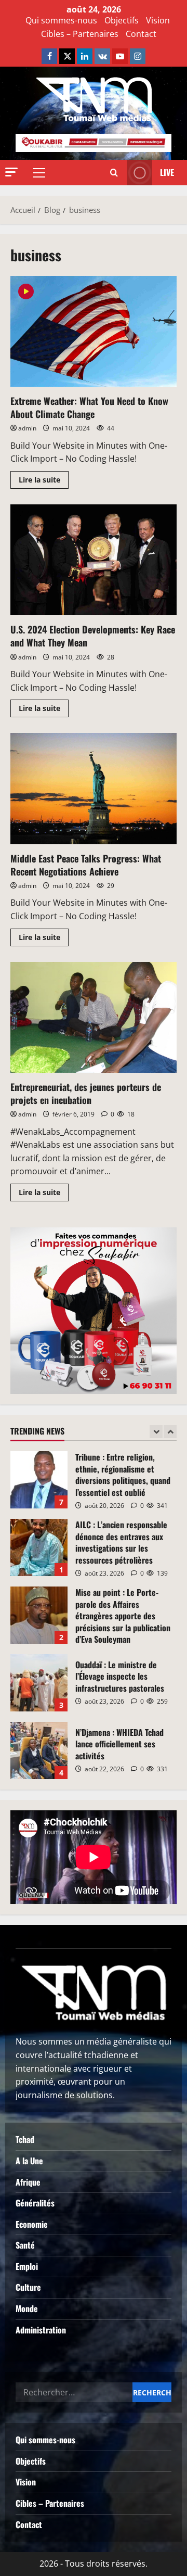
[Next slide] (170, 1432)
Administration (41, 2330)
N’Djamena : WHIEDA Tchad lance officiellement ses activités (39, 1750)
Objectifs (122, 20)
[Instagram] (138, 56)
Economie (32, 2224)
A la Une (29, 2161)
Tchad (25, 2139)
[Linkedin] (85, 56)
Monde (27, 2308)
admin (27, 428)
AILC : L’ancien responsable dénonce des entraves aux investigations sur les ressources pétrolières (39, 1547)
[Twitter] (67, 56)
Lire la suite (44, 478)
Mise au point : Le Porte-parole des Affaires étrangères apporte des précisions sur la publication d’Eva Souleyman (39, 1615)
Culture (28, 2287)
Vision (158, 20)
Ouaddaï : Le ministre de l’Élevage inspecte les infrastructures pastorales (39, 1683)
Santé (25, 2245)
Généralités (35, 2203)
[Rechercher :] (74, 2392)
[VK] (102, 56)
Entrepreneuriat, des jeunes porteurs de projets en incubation (94, 1017)
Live (167, 172)
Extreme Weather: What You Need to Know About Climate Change (94, 331)
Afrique (28, 2182)
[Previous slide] (156, 1432)
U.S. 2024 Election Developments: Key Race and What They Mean (94, 560)
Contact (141, 34)
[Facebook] (49, 56)
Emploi (27, 2266)
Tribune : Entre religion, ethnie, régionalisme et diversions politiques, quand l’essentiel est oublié (39, 1480)
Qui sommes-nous (61, 20)
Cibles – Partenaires (80, 34)
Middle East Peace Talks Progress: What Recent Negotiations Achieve (94, 788)
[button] (11, 172)
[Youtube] (120, 56)
